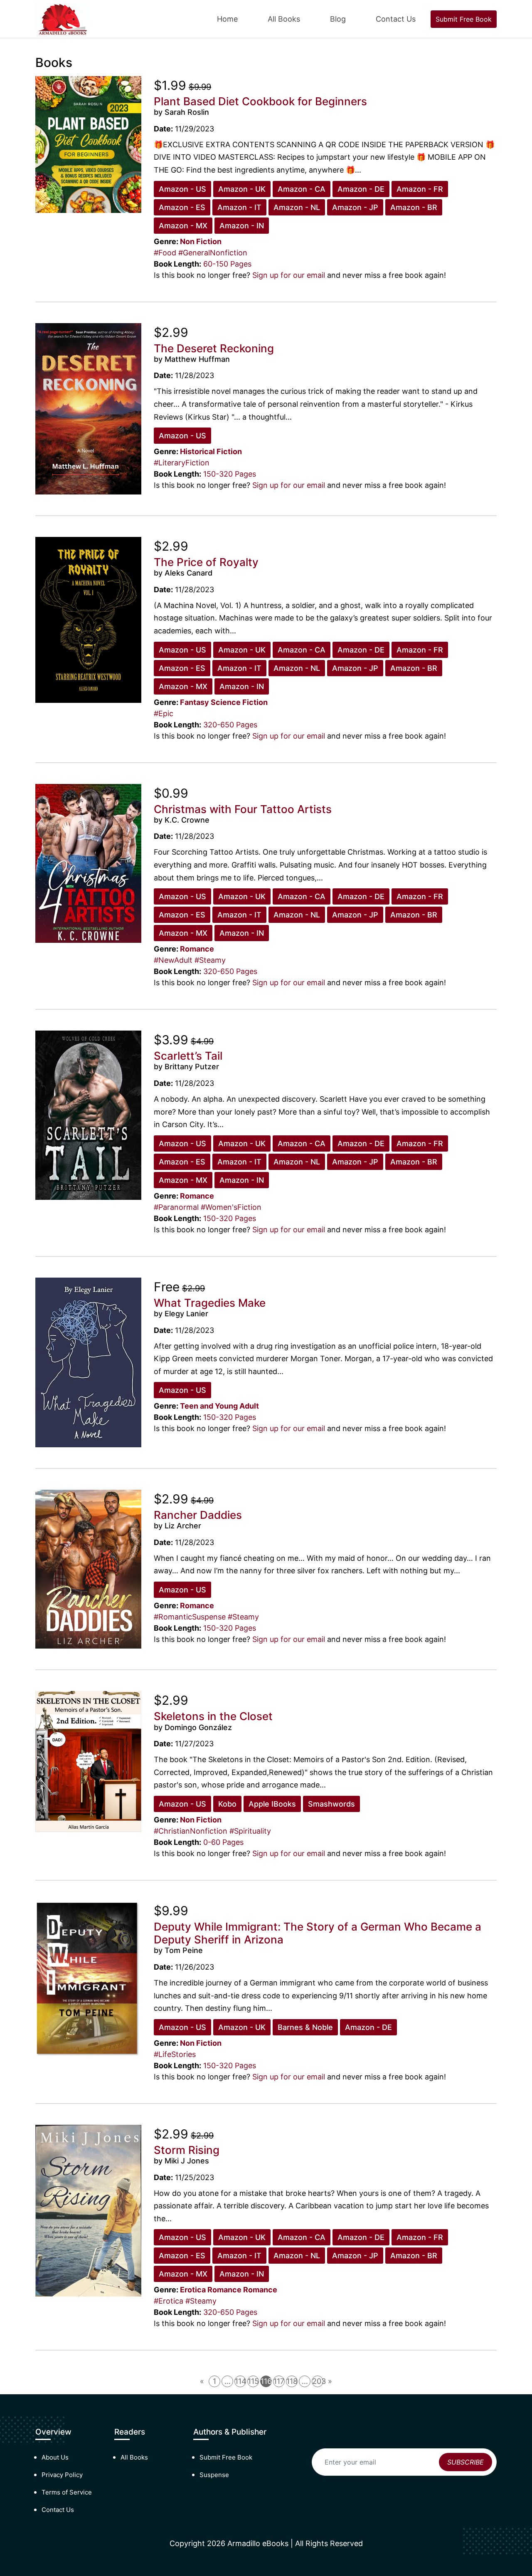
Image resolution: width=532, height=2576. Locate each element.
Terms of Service (67, 2492)
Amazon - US (182, 189)
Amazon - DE (361, 189)
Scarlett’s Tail (188, 1056)
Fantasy (195, 702)
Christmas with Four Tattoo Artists (243, 809)
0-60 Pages (223, 1842)
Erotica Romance (211, 2290)
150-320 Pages (230, 474)
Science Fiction (239, 702)
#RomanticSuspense (190, 1617)
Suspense (214, 2475)
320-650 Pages (230, 725)
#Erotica (169, 2301)
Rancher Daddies (198, 1515)
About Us (55, 2457)
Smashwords (331, 1804)
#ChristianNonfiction (191, 1831)
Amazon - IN (242, 226)
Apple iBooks (272, 1804)
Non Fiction (201, 241)
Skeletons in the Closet (213, 1716)
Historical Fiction (211, 451)
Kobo (227, 1804)
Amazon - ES (182, 207)
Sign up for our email (289, 275)
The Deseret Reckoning (214, 348)
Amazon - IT (239, 207)
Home (227, 19)
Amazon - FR (420, 189)
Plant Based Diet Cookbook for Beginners (260, 101)
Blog (338, 19)
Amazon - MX (183, 226)
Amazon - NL (297, 207)
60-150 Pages (227, 264)
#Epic (164, 713)
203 (318, 2381)
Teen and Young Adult (219, 1406)
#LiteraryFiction (182, 463)
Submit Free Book (464, 19)
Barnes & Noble (305, 2027)
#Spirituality (250, 1831)
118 (292, 2381)
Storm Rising (187, 2150)
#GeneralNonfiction (213, 253)
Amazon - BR (414, 207)
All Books (284, 19)
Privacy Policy (62, 2475)
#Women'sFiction (231, 1207)
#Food (165, 253)
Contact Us (396, 19)
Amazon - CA (302, 189)
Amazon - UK (242, 189)
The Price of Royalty (206, 562)
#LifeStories (175, 2054)
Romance (197, 949)
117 (279, 2381)
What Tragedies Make (210, 1303)
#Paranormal (176, 1207)
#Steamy (210, 960)
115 (253, 2381)
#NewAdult (173, 960)
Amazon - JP (355, 207)
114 (240, 2381)
